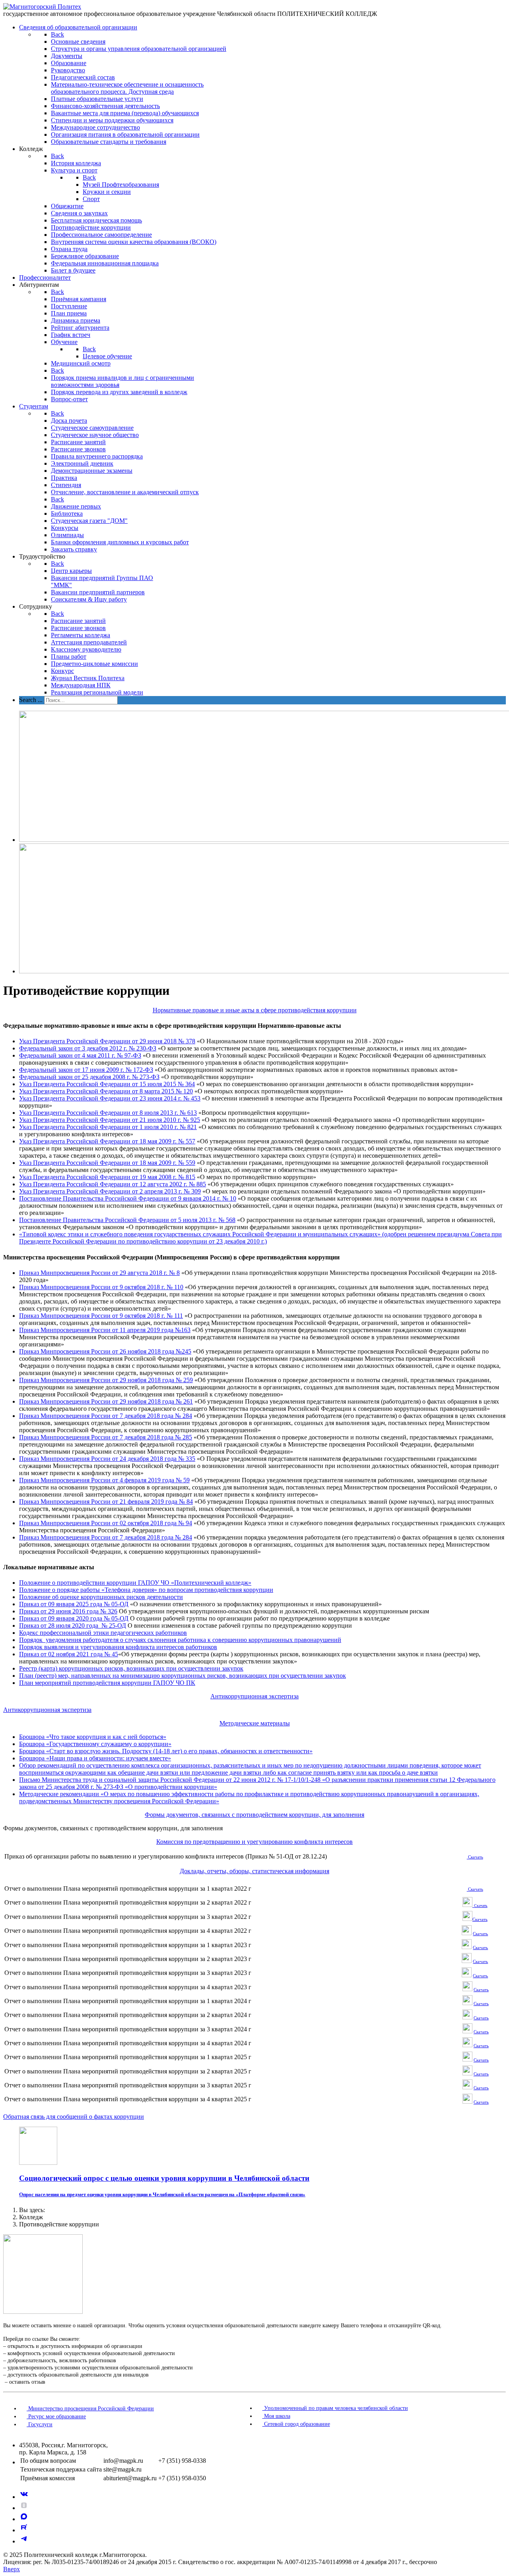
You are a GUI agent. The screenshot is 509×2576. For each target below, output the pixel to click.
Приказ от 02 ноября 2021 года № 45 (69, 1654)
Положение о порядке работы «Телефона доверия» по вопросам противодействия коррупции (146, 1590)
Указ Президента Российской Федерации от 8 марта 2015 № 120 (106, 1091)
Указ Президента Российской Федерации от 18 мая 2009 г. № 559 (107, 1163)
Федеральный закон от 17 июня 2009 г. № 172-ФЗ (86, 1070)
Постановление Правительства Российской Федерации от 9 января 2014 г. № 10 (128, 1198)
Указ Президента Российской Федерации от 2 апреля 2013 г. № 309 (110, 1191)
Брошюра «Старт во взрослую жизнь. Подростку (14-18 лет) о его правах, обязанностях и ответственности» (166, 1751)
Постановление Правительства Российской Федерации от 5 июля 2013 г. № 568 (127, 1220)
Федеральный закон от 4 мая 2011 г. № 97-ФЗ (80, 1055)
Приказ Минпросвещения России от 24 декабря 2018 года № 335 (107, 1459)
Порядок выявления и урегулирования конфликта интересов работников (118, 1647)
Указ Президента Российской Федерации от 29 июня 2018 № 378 (107, 1041)
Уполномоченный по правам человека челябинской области (335, 2408)
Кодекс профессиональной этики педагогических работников (103, 1633)
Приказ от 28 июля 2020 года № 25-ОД (73, 1625)
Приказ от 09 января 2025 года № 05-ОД (74, 1604)
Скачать (480, 1919)
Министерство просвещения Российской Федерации (90, 2409)
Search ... (31, 700)
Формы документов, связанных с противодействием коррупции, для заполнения (254, 1815)
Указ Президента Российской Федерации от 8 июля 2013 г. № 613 (108, 1113)
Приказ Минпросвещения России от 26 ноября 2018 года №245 (105, 1351)
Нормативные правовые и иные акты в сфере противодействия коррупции (255, 1010)
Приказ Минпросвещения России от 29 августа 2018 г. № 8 (99, 1273)
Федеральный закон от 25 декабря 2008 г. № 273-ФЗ (89, 1077)
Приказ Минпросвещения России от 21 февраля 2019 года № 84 (106, 1502)
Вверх (12, 2569)
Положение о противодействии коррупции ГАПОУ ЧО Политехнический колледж (135, 1583)
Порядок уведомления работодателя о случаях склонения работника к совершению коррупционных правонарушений (180, 1640)
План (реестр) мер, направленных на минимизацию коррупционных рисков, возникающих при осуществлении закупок (183, 1676)
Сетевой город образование (296, 2424)
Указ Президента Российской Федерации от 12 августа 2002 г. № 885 (113, 1184)
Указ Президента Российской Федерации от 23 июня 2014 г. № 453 (110, 1098)
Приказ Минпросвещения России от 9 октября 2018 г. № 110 (101, 1287)
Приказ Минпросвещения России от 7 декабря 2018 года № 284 (106, 1416)
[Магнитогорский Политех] (42, 7)
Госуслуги (40, 2424)
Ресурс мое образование (56, 2416)
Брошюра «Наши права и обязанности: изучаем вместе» (95, 1758)
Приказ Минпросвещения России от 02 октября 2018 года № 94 (106, 1523)
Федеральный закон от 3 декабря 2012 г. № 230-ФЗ (88, 1048)
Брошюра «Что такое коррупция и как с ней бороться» (93, 1737)
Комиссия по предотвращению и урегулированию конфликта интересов (254, 1842)
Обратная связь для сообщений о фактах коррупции (74, 2117)
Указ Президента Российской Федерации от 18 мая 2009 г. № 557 (107, 1141)
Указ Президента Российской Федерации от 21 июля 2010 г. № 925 (110, 1120)
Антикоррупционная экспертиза (254, 1696)
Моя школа (276, 2416)
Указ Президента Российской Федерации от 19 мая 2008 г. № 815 (107, 1177)
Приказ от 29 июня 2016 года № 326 (68, 1611)
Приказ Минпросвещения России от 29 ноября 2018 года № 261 (106, 1401)
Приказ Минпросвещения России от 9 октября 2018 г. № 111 (101, 1316)
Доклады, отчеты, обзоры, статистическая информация (254, 1871)
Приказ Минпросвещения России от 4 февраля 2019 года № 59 (104, 1480)
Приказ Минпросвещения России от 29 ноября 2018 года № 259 (106, 1380)
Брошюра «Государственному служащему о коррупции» (95, 1744)
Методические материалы (255, 1723)
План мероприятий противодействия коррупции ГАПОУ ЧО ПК (107, 1683)
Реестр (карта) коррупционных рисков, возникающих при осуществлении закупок (131, 1668)
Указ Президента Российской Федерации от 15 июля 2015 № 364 (107, 1084)
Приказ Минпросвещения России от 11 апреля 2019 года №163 (105, 1330)
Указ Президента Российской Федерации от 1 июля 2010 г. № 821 (108, 1127)
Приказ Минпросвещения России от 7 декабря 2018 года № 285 (106, 1437)
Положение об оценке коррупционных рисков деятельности (101, 1597)
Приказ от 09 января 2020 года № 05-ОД (74, 1618)
